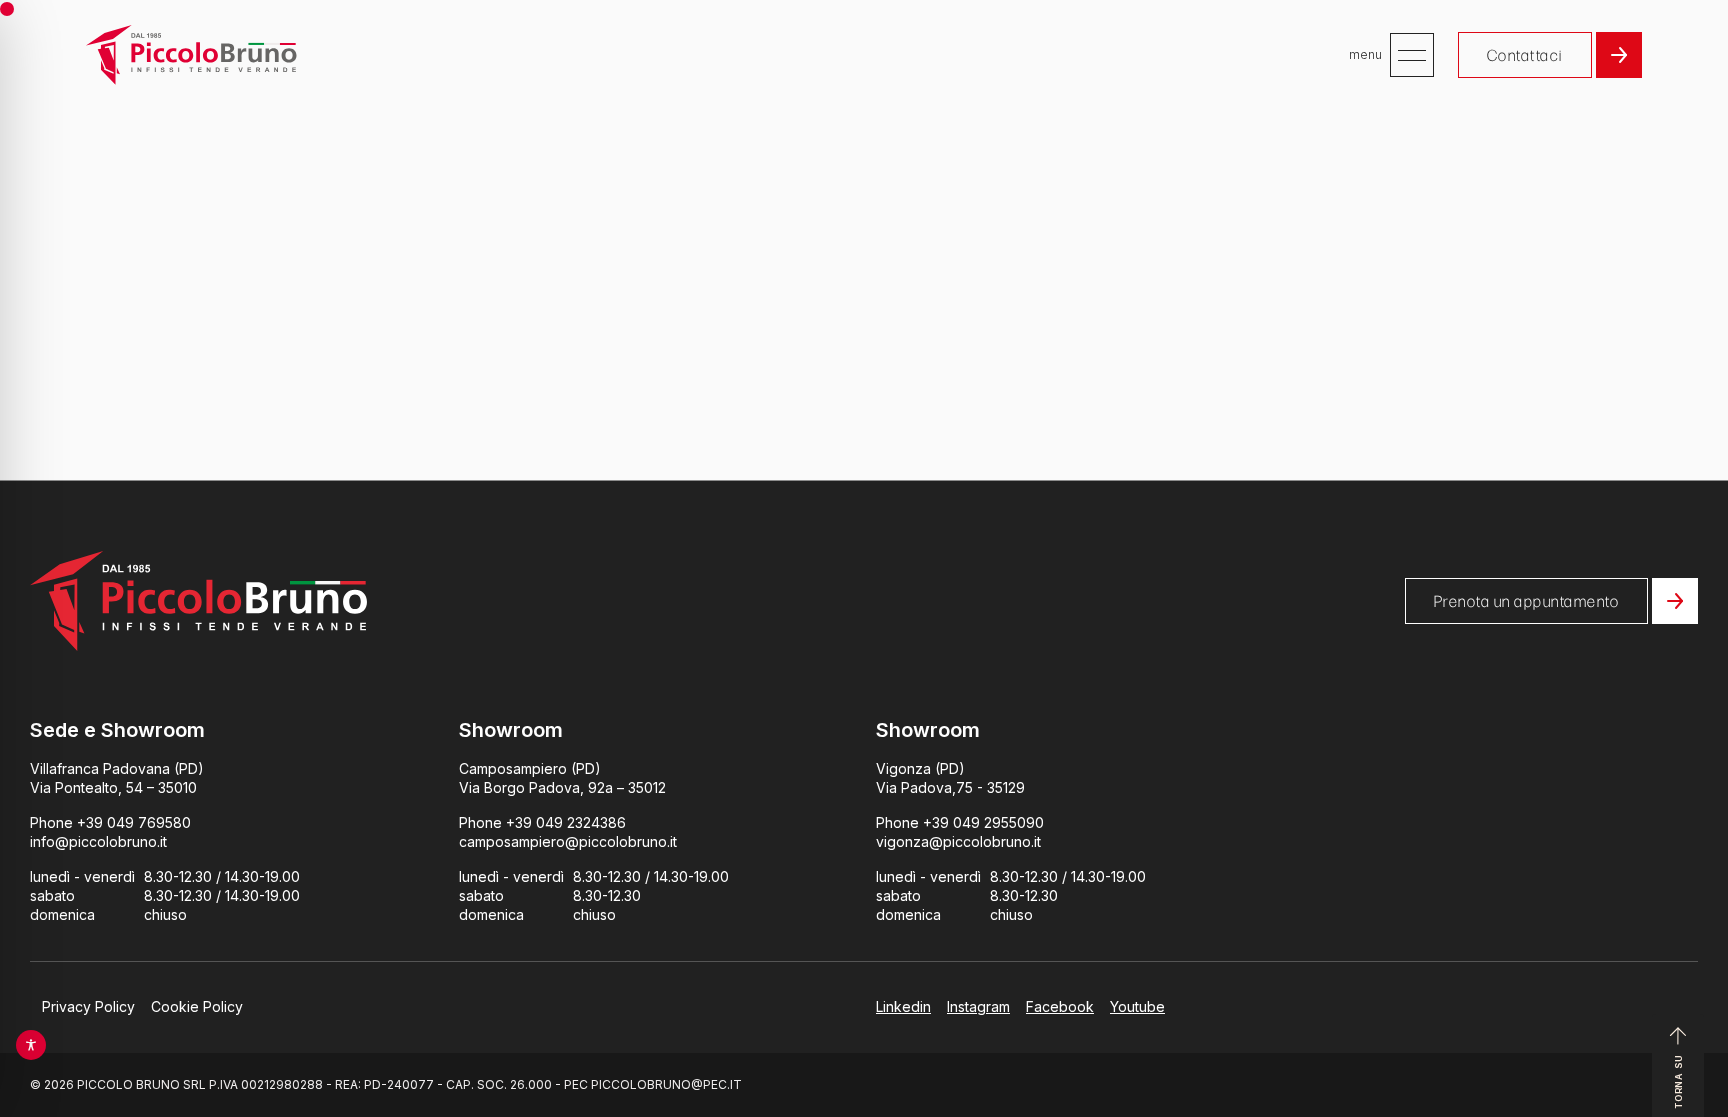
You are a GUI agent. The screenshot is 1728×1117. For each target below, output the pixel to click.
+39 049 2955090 (983, 822)
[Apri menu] (1412, 55)
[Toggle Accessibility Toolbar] (31, 1045)
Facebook (1060, 1006)
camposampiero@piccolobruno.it (568, 841)
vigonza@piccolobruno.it (958, 841)
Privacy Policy (88, 1006)
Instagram (978, 1006)
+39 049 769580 (134, 822)
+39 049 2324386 (566, 822)
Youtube (1137, 1006)
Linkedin (903, 1006)
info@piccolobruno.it (98, 841)
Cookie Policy (197, 1006)
